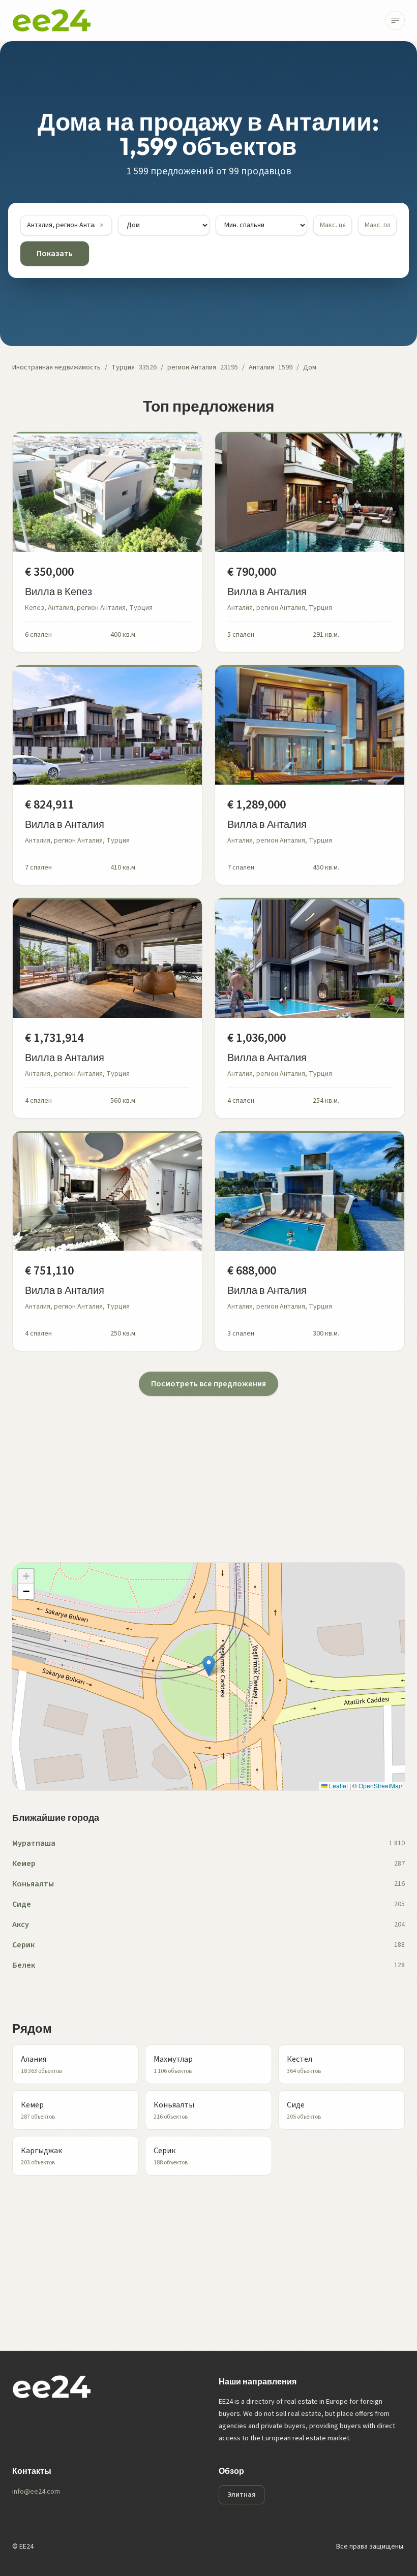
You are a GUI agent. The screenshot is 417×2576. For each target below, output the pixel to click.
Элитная (242, 2495)
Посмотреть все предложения (208, 1384)
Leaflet (338, 1786)
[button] (209, 1666)
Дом (310, 367)
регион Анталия (192, 367)
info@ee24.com (36, 2492)
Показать (55, 254)
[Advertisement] (208, 1467)
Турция (123, 367)
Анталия (261, 367)
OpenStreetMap (380, 1786)
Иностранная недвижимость (56, 367)
